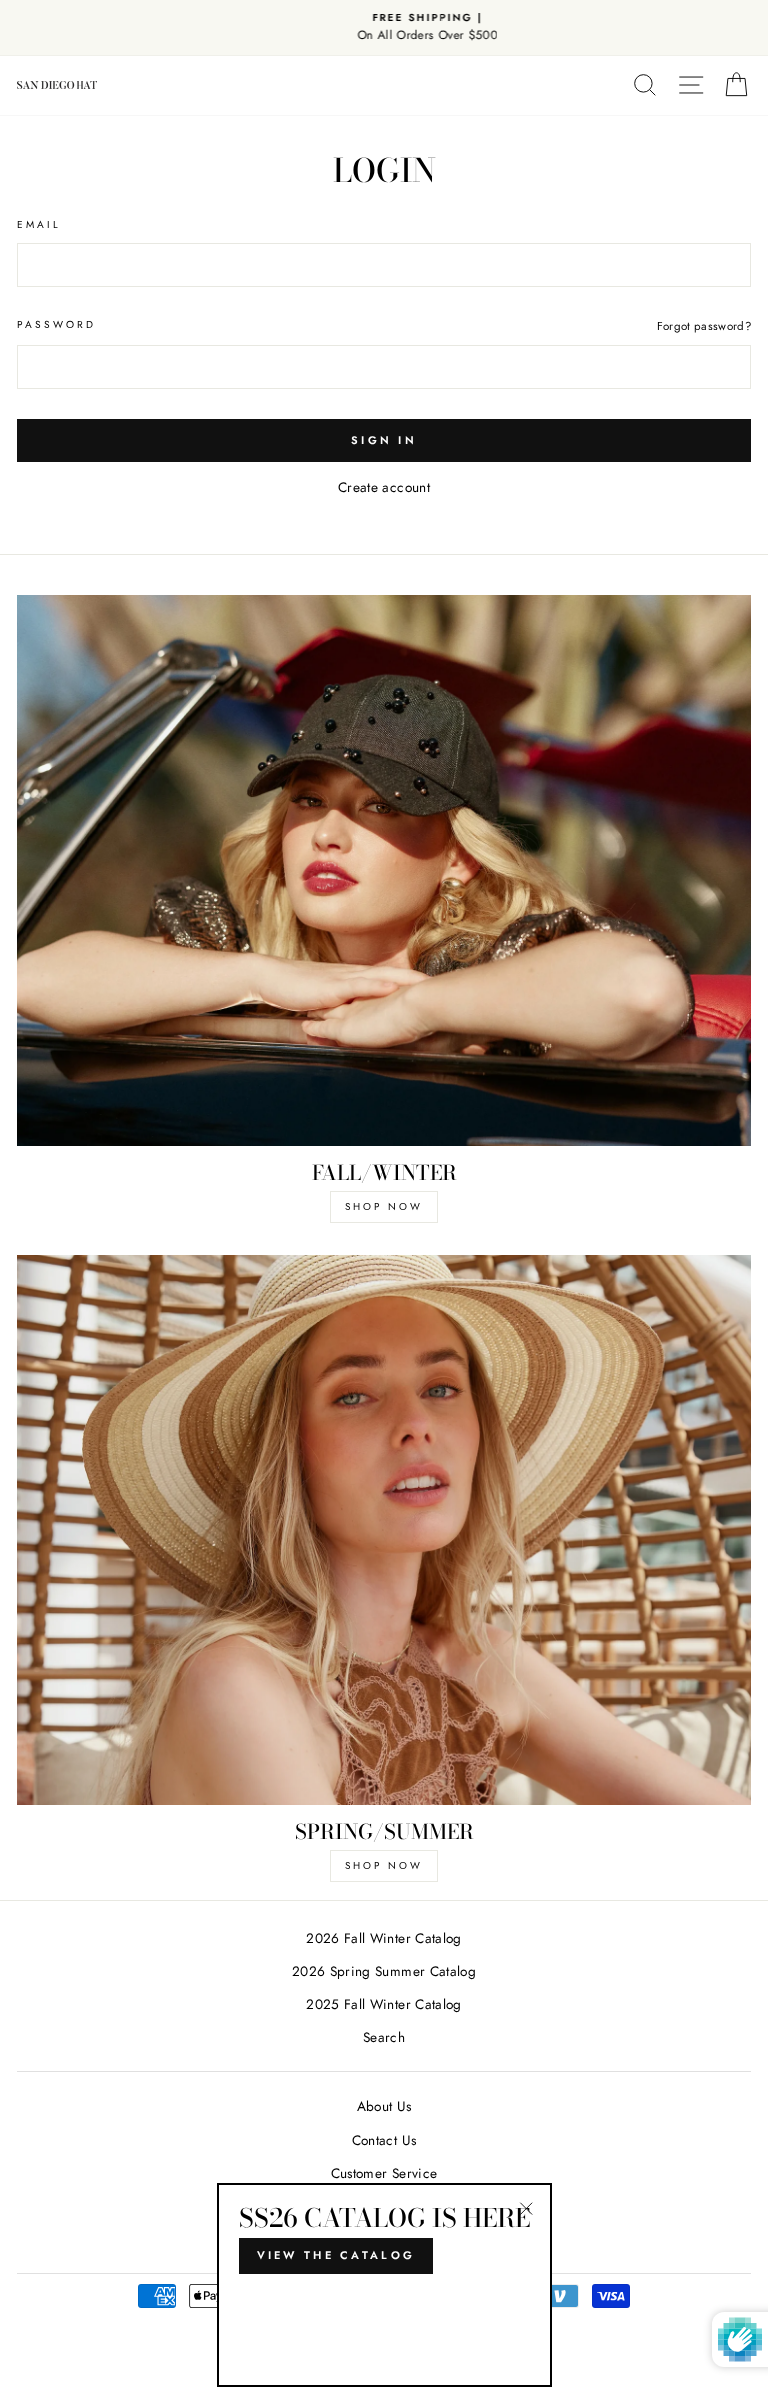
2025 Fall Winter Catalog (383, 2004)
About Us (384, 2106)
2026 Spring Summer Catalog (384, 1971)
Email (39, 224)
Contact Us (384, 2140)
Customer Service (384, 2173)
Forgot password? (704, 326)
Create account (384, 487)
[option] (384, 28)
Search (384, 2037)
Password (56, 324)
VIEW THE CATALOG (336, 2255)
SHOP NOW (384, 1206)
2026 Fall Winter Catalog (383, 1938)
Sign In (384, 440)
